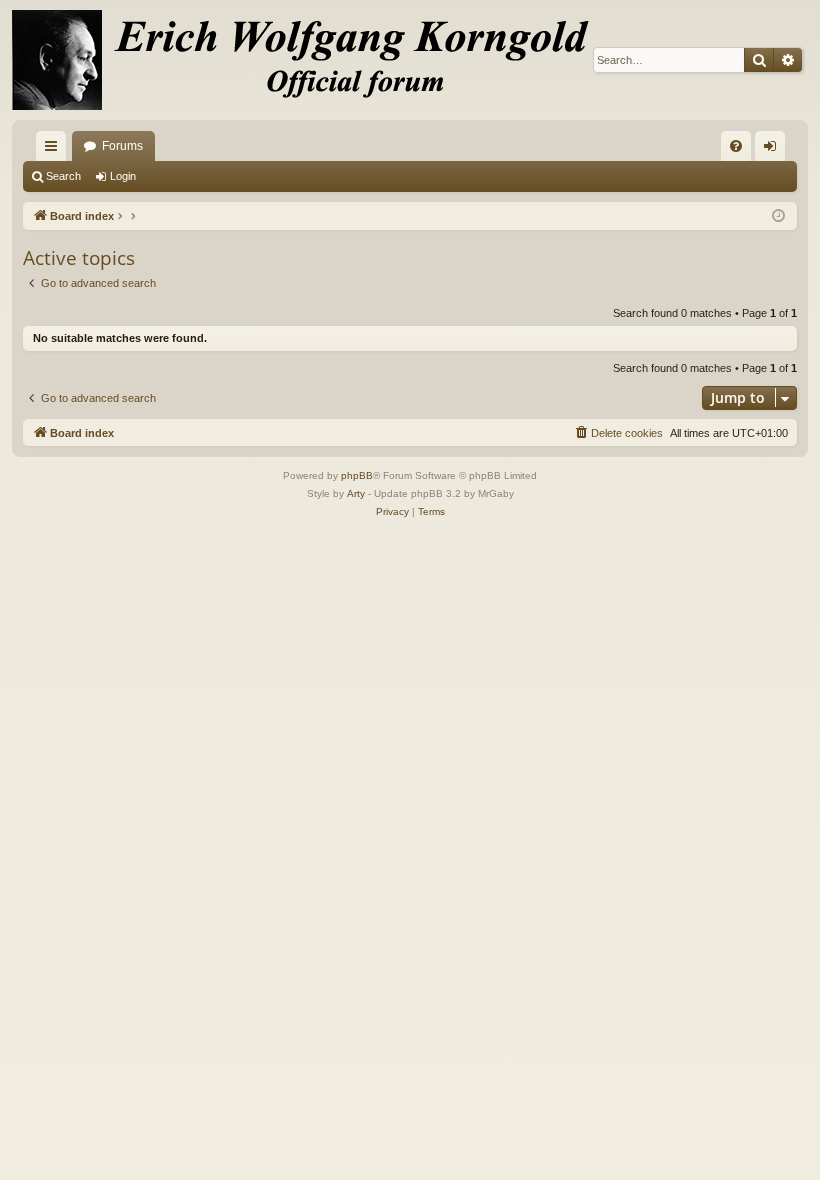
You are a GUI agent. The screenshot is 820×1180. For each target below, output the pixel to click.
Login (123, 176)
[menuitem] (736, 146)
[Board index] (312, 60)
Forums (122, 146)
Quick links (55, 150)
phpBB (357, 475)
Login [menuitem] (774, 150)
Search (63, 176)
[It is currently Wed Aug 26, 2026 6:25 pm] (778, 216)
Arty (356, 493)
